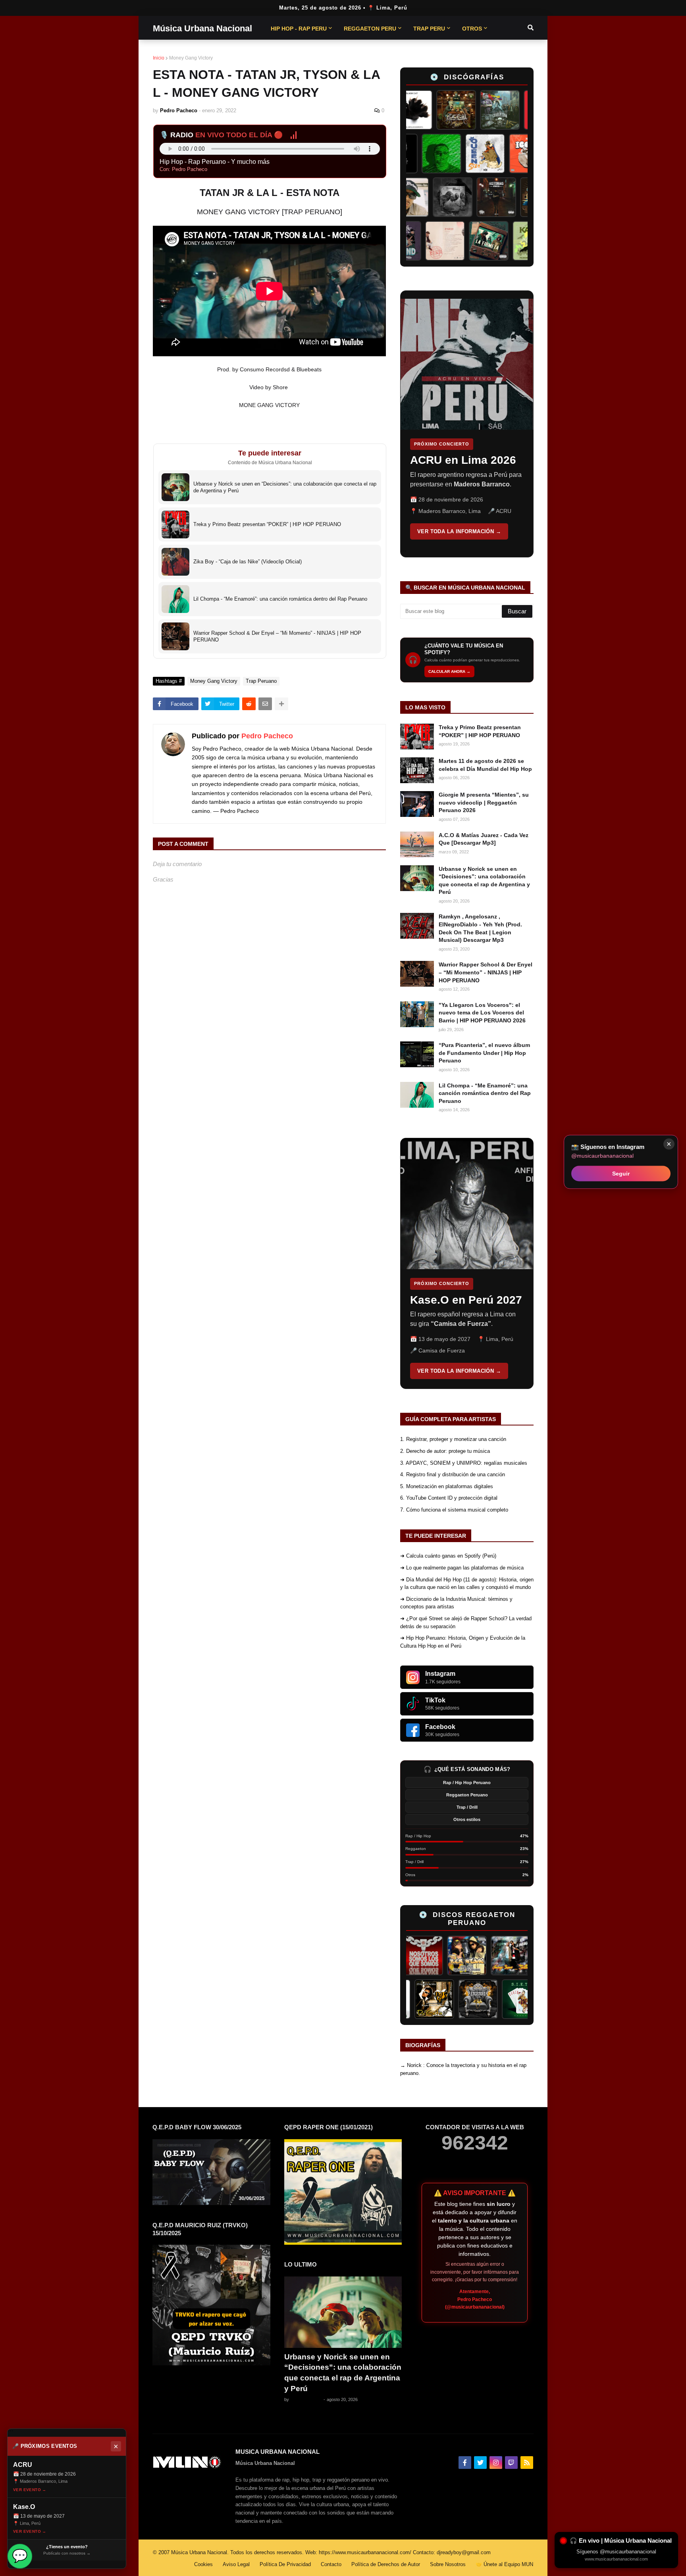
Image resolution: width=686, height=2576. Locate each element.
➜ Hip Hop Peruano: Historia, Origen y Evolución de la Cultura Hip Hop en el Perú (463, 1642)
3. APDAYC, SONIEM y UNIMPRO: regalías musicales (464, 1463)
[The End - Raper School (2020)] (424, 241)
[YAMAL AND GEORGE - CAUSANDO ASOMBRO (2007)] (422, 1999)
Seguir (621, 1173)
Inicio (159, 58)
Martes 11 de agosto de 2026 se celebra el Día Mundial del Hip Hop (485, 765)
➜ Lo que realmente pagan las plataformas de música (462, 1568)
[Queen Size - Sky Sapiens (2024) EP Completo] (511, 154)
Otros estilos (467, 1819)
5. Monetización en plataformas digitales (447, 1486)
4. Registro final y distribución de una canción (453, 1474)
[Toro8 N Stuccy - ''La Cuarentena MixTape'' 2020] (474, 110)
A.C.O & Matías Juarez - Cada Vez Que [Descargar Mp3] (484, 839)
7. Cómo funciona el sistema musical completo (454, 1510)
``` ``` (461, 424)
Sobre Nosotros (448, 2564)
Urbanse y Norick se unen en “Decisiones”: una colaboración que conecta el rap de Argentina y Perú (484, 881)
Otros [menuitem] (472, 29)
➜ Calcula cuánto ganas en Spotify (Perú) (448, 1556)
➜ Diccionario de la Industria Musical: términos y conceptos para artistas (456, 1603)
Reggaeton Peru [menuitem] (370, 29)
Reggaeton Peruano (467, 1795)
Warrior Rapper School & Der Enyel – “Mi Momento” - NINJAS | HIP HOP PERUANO (486, 972)
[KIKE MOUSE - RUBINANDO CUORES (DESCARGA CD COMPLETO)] (519, 1956)
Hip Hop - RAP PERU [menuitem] (299, 29)
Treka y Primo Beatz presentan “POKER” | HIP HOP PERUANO (480, 731)
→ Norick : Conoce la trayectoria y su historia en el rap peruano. (463, 2069)
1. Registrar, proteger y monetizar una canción (453, 1439)
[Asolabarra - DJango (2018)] (423, 154)
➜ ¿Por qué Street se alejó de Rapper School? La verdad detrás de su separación (466, 1622)
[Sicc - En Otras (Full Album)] (467, 154)
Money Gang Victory (191, 58)
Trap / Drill (467, 1807)
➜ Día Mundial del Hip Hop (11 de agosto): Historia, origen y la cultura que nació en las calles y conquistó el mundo (467, 1584)
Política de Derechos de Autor (386, 2564)
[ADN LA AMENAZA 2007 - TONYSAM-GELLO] (476, 1956)
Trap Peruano (261, 681)
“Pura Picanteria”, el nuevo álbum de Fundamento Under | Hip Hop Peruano (484, 1053)
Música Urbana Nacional (202, 28)
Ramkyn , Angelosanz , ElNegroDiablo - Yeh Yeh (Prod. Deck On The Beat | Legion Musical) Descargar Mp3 (480, 928)
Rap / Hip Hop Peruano (467, 1783)
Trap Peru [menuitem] (429, 29)
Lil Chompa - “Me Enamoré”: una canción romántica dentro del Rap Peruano (485, 1093)
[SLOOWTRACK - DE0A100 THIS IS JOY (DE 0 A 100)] (467, 241)
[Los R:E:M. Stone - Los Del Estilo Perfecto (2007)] (432, 1956)
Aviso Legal (236, 2564)
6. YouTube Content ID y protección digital (449, 1498)
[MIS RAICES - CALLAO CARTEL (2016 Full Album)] (431, 110)
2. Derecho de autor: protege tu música (445, 1451)
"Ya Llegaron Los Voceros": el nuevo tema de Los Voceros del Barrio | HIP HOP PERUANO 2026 (482, 1013)
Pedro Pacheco (267, 736)
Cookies (203, 2564)
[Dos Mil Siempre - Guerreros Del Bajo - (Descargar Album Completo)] (518, 110)
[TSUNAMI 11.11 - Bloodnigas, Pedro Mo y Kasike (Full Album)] (518, 197)
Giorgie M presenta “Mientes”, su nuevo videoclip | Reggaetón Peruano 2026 (484, 802)
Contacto (331, 2564)
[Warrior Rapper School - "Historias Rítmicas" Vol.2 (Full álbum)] (474, 197)
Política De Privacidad (285, 2564)
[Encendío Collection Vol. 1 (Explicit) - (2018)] (510, 1999)
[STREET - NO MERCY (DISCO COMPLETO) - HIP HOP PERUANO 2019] (430, 197)
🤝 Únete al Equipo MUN (504, 2564)
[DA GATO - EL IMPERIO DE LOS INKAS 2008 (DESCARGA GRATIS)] (466, 1999)
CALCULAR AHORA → (449, 671)
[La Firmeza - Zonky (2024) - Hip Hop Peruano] (511, 241)
